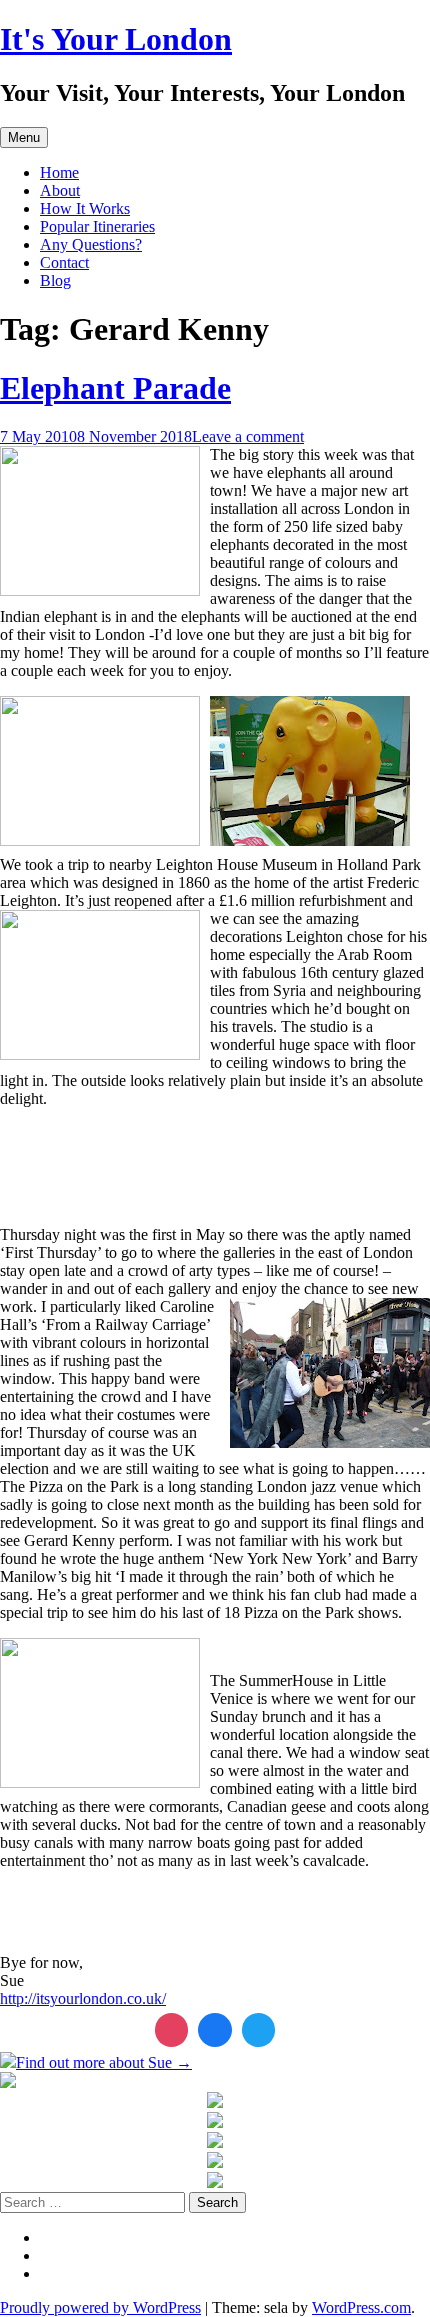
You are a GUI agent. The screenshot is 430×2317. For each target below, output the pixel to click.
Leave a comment (248, 436)
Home (59, 172)
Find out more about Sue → (104, 2062)
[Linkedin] (215, 2030)
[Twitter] (259, 2030)
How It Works (85, 208)
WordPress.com (361, 2307)
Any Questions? (91, 244)
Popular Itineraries (97, 226)
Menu (24, 137)
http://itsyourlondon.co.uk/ (83, 1998)
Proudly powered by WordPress (100, 2307)
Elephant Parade (115, 388)
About (60, 190)
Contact (64, 262)
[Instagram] (172, 2030)
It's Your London (116, 39)
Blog (55, 280)
